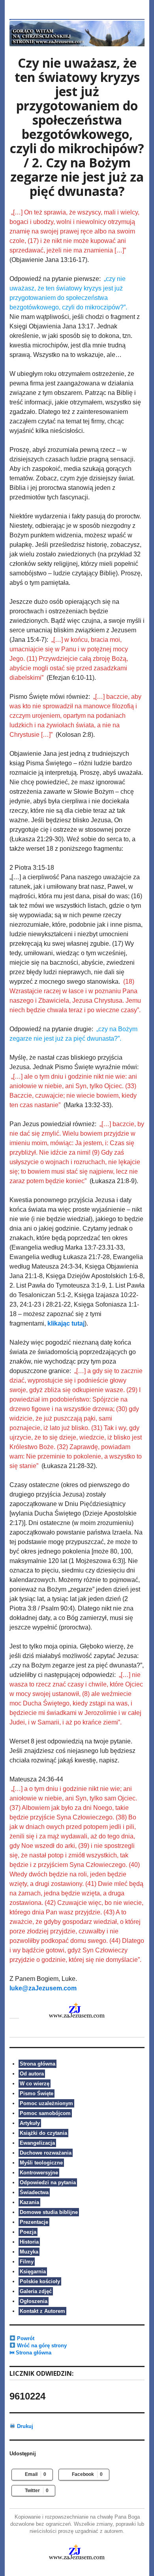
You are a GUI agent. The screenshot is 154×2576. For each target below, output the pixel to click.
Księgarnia (33, 2272)
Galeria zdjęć (36, 2291)
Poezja (28, 2232)
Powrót (25, 2338)
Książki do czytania (43, 2133)
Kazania (29, 2202)
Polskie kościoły (40, 2281)
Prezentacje (34, 2222)
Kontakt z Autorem (42, 2311)
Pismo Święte (37, 2093)
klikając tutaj (66, 1323)
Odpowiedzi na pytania (48, 2182)
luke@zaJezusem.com (43, 1988)
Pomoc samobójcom (45, 2113)
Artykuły (30, 2123)
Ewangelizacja (37, 2143)
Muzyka (29, 2252)
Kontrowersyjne (39, 2173)
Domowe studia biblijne (49, 2212)
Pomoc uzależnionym (46, 2103)
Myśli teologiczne (41, 2163)
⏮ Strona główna (30, 2353)
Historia (29, 2242)
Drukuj (24, 2426)
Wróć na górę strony (41, 2346)
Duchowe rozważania (46, 2153)
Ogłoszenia (34, 2301)
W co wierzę (35, 2084)
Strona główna (38, 2064)
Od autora (32, 2074)
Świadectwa (34, 2192)
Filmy (27, 2262)
